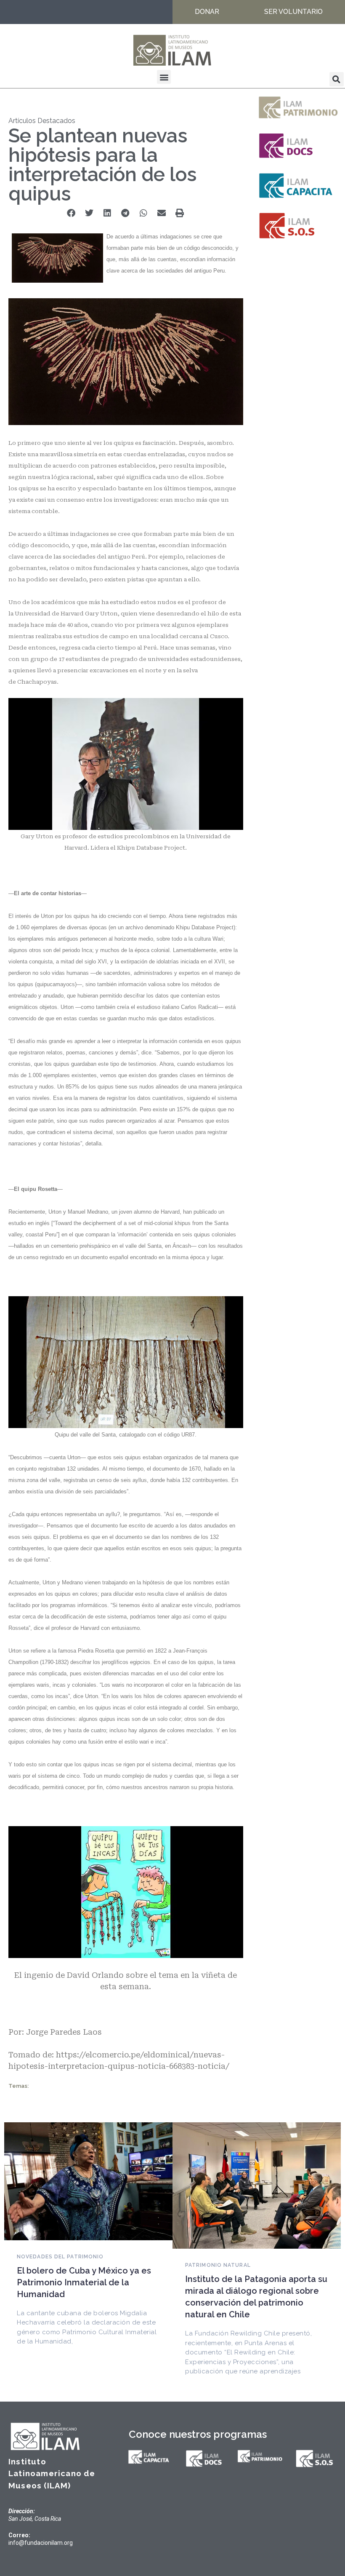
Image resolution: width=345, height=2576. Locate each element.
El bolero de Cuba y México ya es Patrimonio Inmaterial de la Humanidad (84, 2282)
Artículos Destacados (42, 121)
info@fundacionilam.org (41, 2543)
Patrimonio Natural (218, 2265)
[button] (164, 77)
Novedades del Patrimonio (60, 2257)
